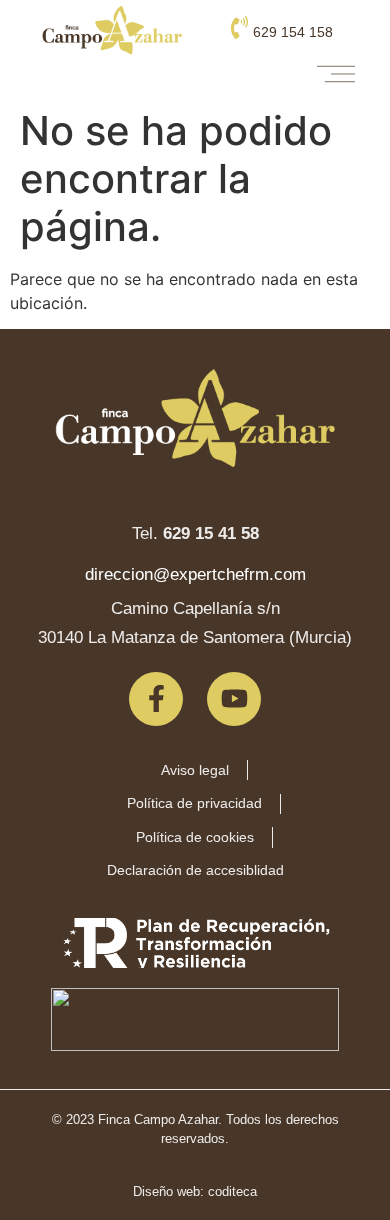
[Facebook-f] (156, 699)
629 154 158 (293, 32)
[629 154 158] (239, 27)
